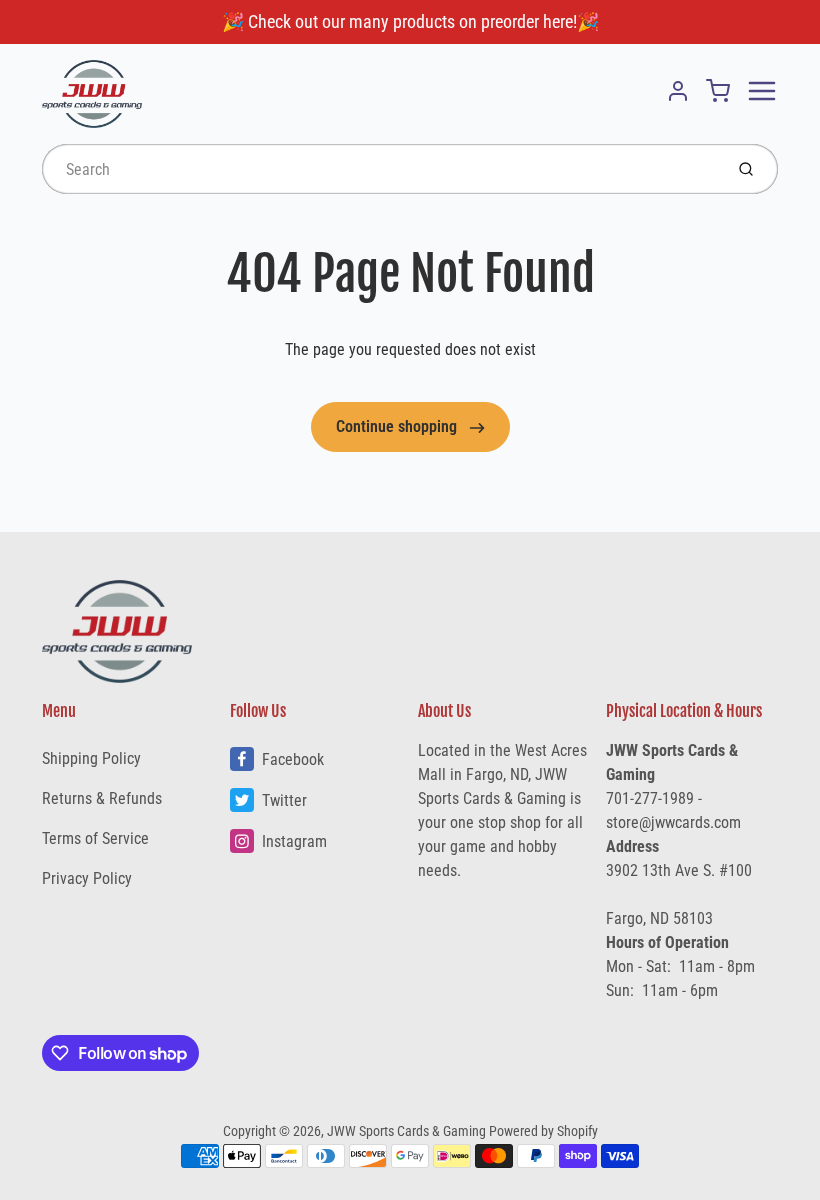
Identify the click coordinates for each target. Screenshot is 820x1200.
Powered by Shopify (543, 1131)
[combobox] (380, 169)
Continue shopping (398, 426)
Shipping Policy (91, 758)
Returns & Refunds (102, 798)
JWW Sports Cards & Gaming (406, 1131)
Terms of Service (95, 838)
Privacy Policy (87, 878)
